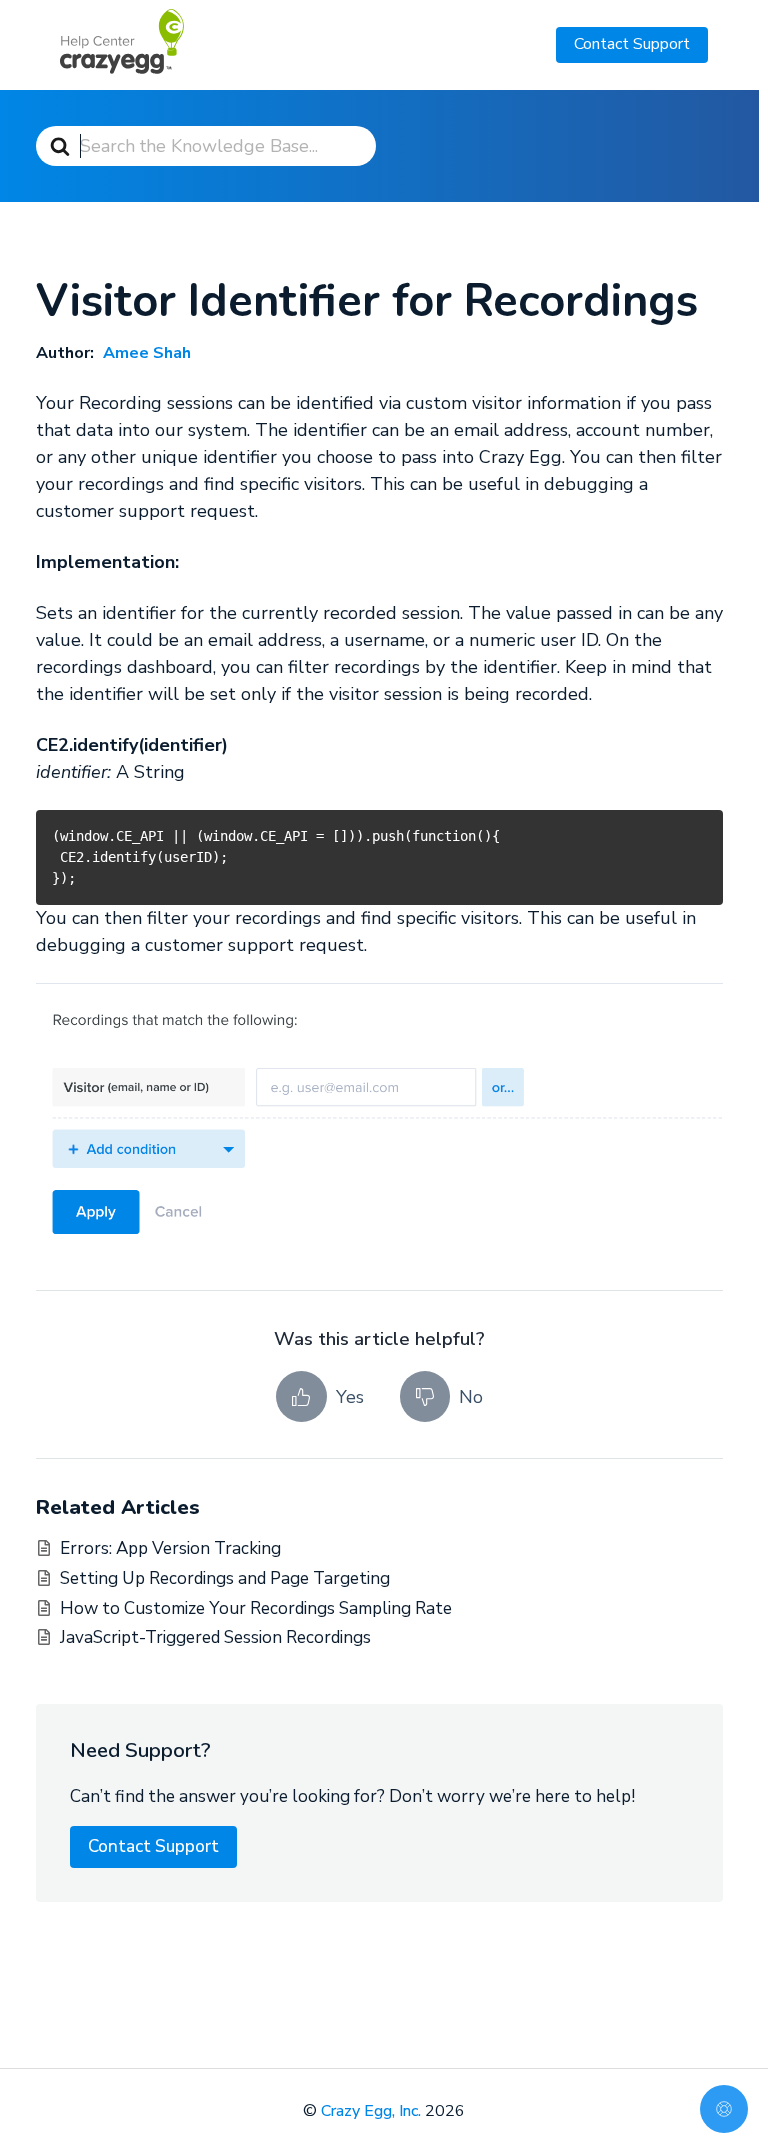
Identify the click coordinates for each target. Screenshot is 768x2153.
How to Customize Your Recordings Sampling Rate (256, 1608)
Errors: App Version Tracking (170, 1548)
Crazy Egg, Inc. (371, 2111)
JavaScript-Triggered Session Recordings (215, 1637)
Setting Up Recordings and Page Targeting (225, 1578)
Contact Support (632, 44)
